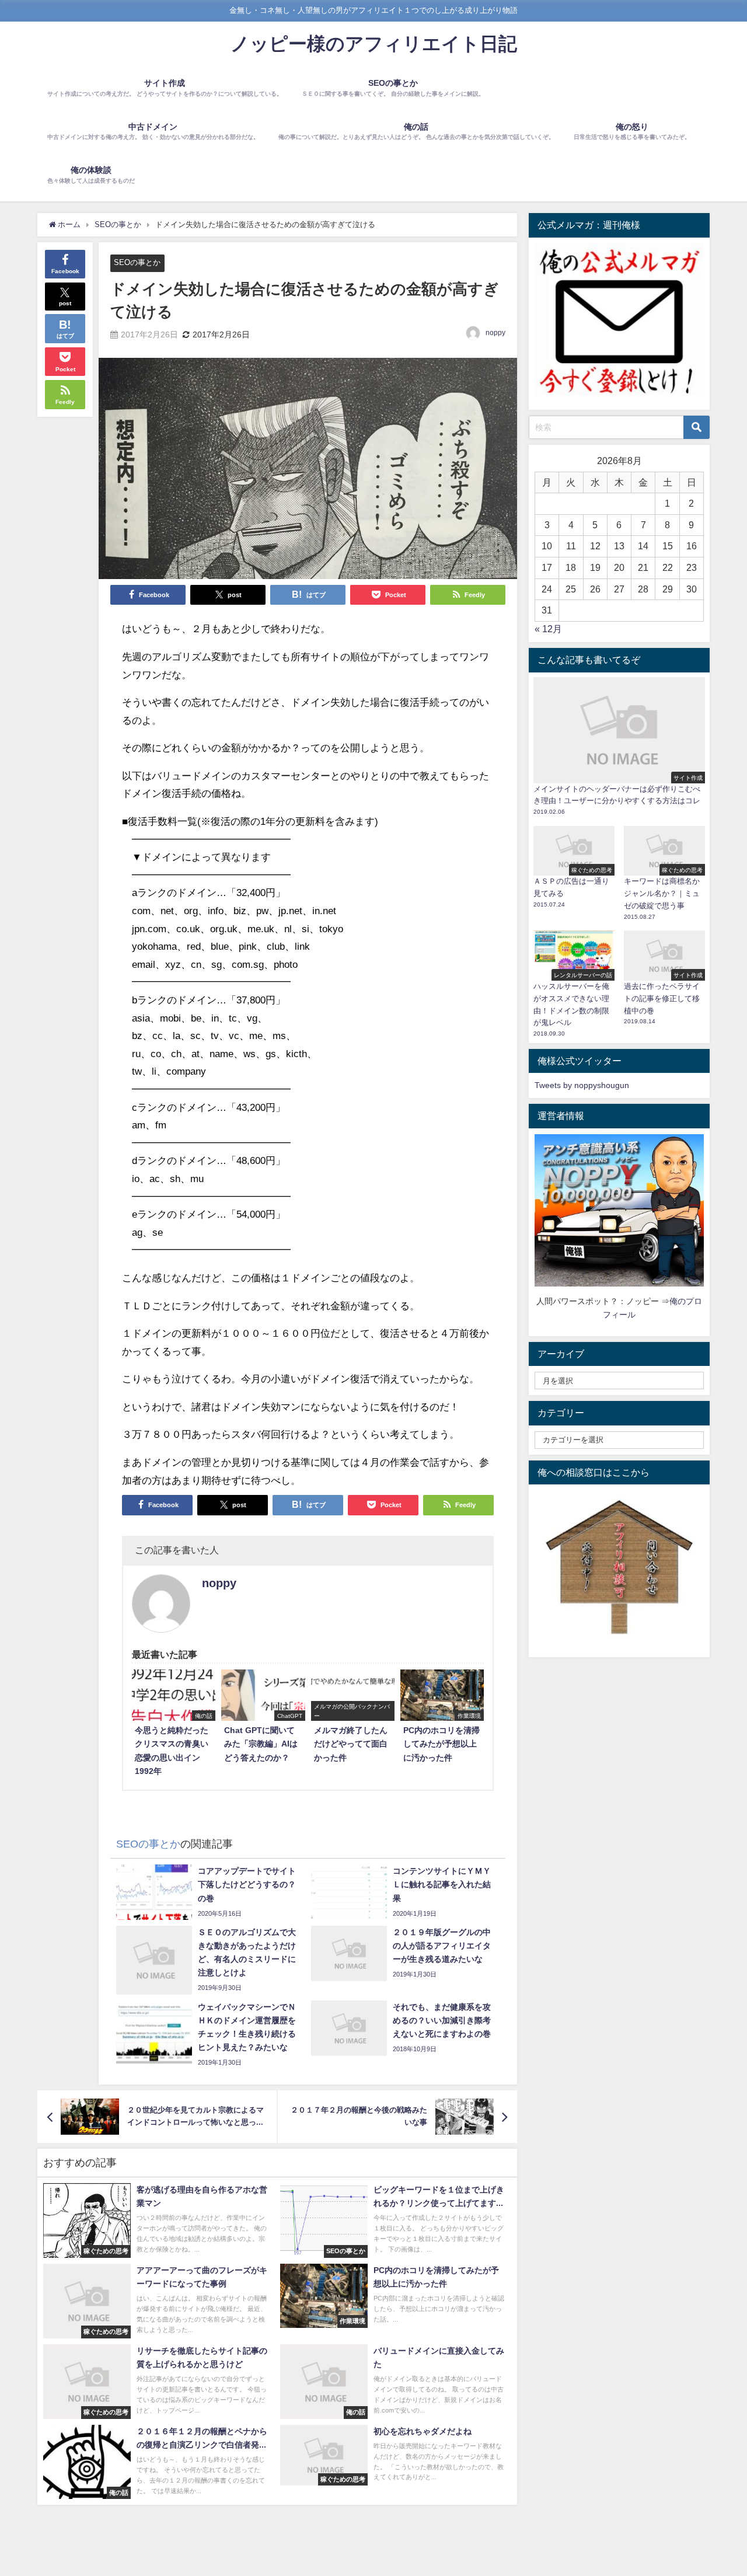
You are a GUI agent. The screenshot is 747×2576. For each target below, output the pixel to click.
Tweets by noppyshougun (582, 1085)
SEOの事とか (137, 262)
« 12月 (548, 629)
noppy (495, 333)
